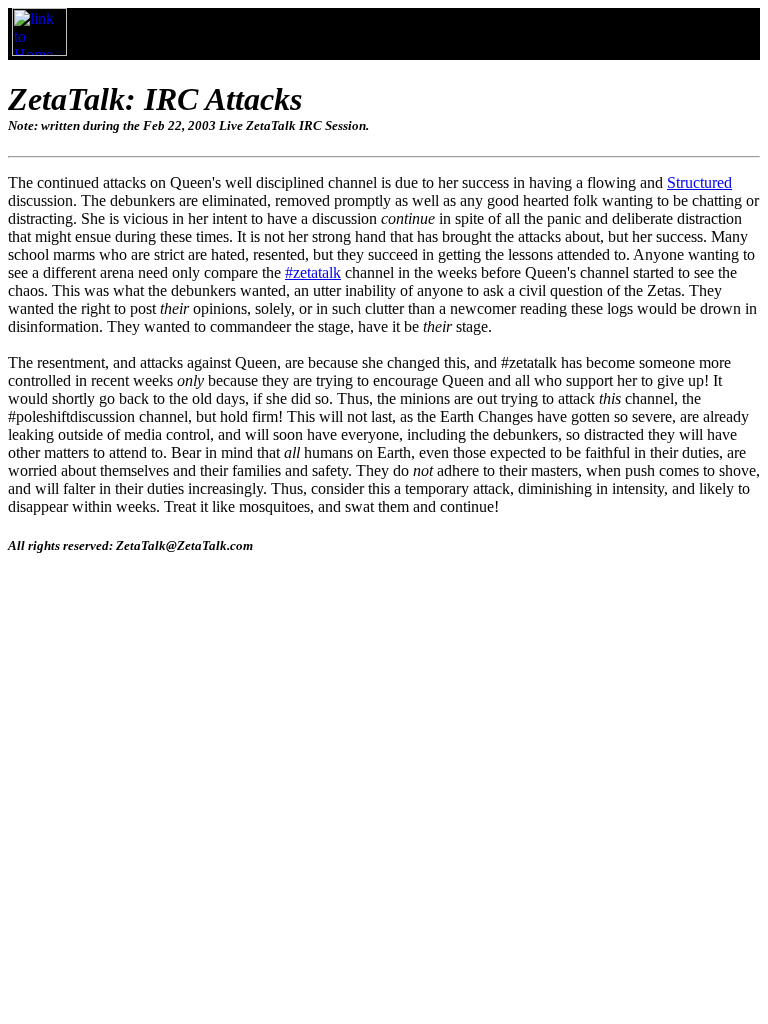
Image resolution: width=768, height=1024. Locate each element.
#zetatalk (313, 272)
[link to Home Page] (39, 50)
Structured (699, 182)
